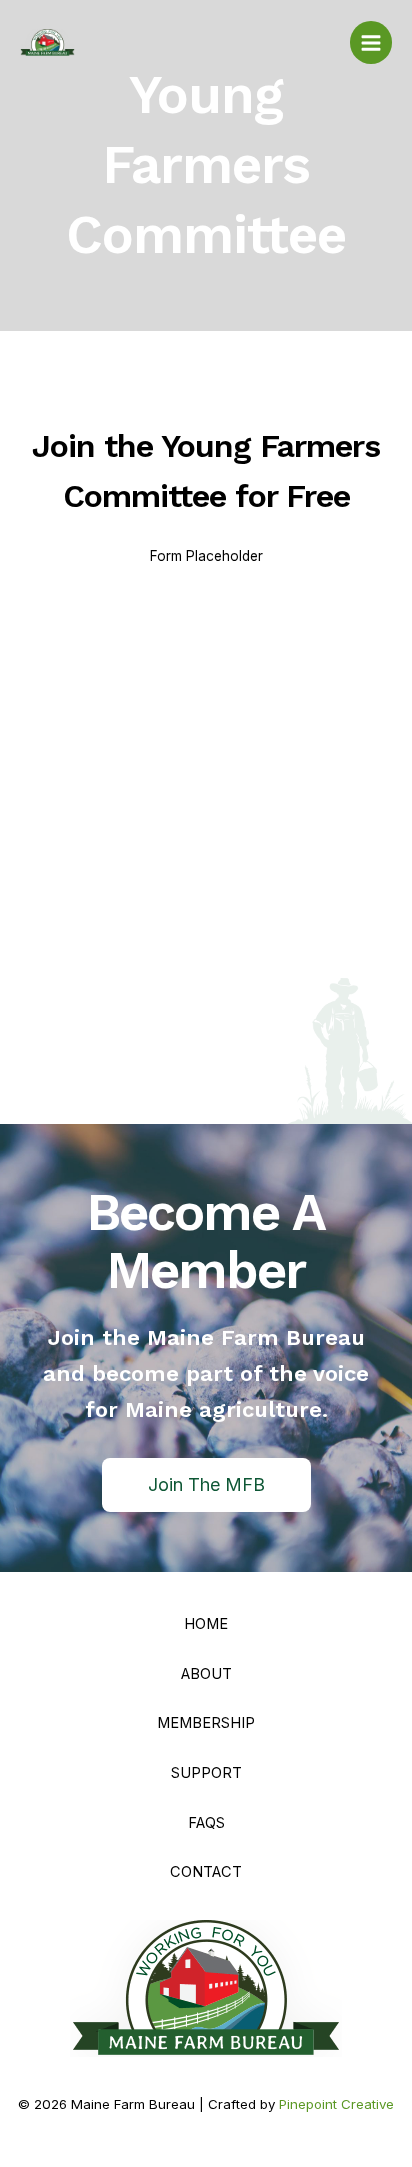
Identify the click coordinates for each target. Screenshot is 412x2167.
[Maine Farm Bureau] (47, 43)
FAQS (206, 1823)
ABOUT (206, 1674)
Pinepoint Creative (336, 2104)
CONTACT (206, 1872)
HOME (206, 1624)
